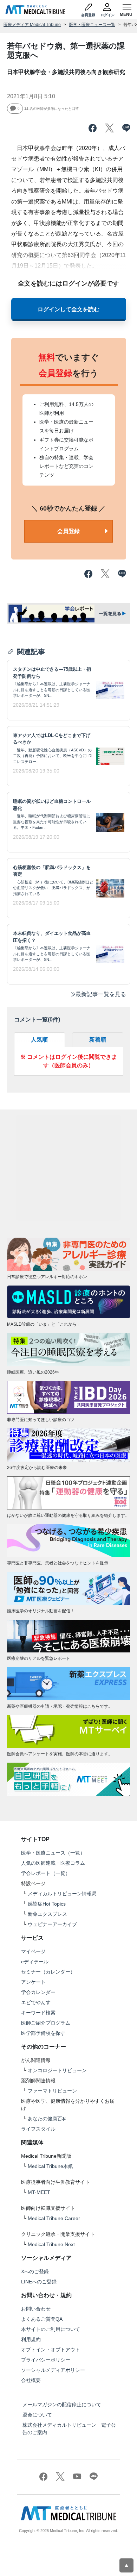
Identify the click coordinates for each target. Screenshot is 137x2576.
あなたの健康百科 (47, 2119)
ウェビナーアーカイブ (52, 1924)
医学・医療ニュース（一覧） (53, 1853)
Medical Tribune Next (51, 2244)
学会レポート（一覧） (46, 1873)
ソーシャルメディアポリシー (53, 2370)
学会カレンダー (38, 1992)
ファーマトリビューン (52, 2091)
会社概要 (31, 2380)
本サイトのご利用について (51, 2329)
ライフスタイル (38, 2129)
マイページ (33, 1951)
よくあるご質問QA (42, 2319)
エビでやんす (36, 2002)
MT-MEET (39, 2192)
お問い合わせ (36, 2309)
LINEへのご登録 (39, 2282)
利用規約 (31, 2339)
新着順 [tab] (98, 1040)
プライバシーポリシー (46, 2360)
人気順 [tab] (39, 1040)
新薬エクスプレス (47, 1914)
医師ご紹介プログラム (46, 2023)
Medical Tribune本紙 (50, 2166)
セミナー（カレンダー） (48, 1972)
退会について (37, 2415)
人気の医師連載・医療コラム (53, 1863)
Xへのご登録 (35, 2271)
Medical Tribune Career (54, 2218)
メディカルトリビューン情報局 (62, 1894)
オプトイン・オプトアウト (51, 2350)
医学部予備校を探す (43, 2033)
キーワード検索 (38, 2013)
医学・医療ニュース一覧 (92, 25)
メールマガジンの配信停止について (62, 2405)
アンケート (33, 1982)
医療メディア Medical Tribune (32, 25)
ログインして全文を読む (68, 309)
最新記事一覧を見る (101, 994)
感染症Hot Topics (47, 1904)
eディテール (35, 1962)
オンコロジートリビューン (57, 2070)
